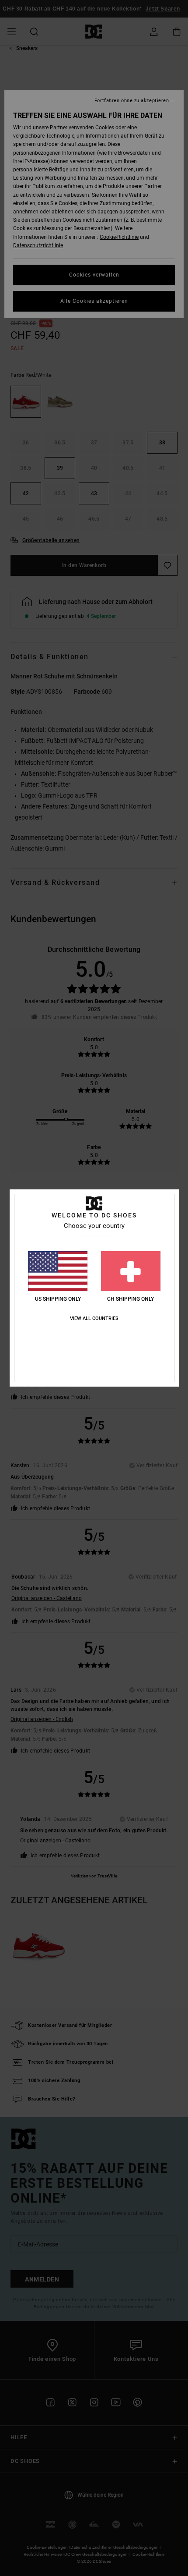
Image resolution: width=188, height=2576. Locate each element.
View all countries (94, 1318)
